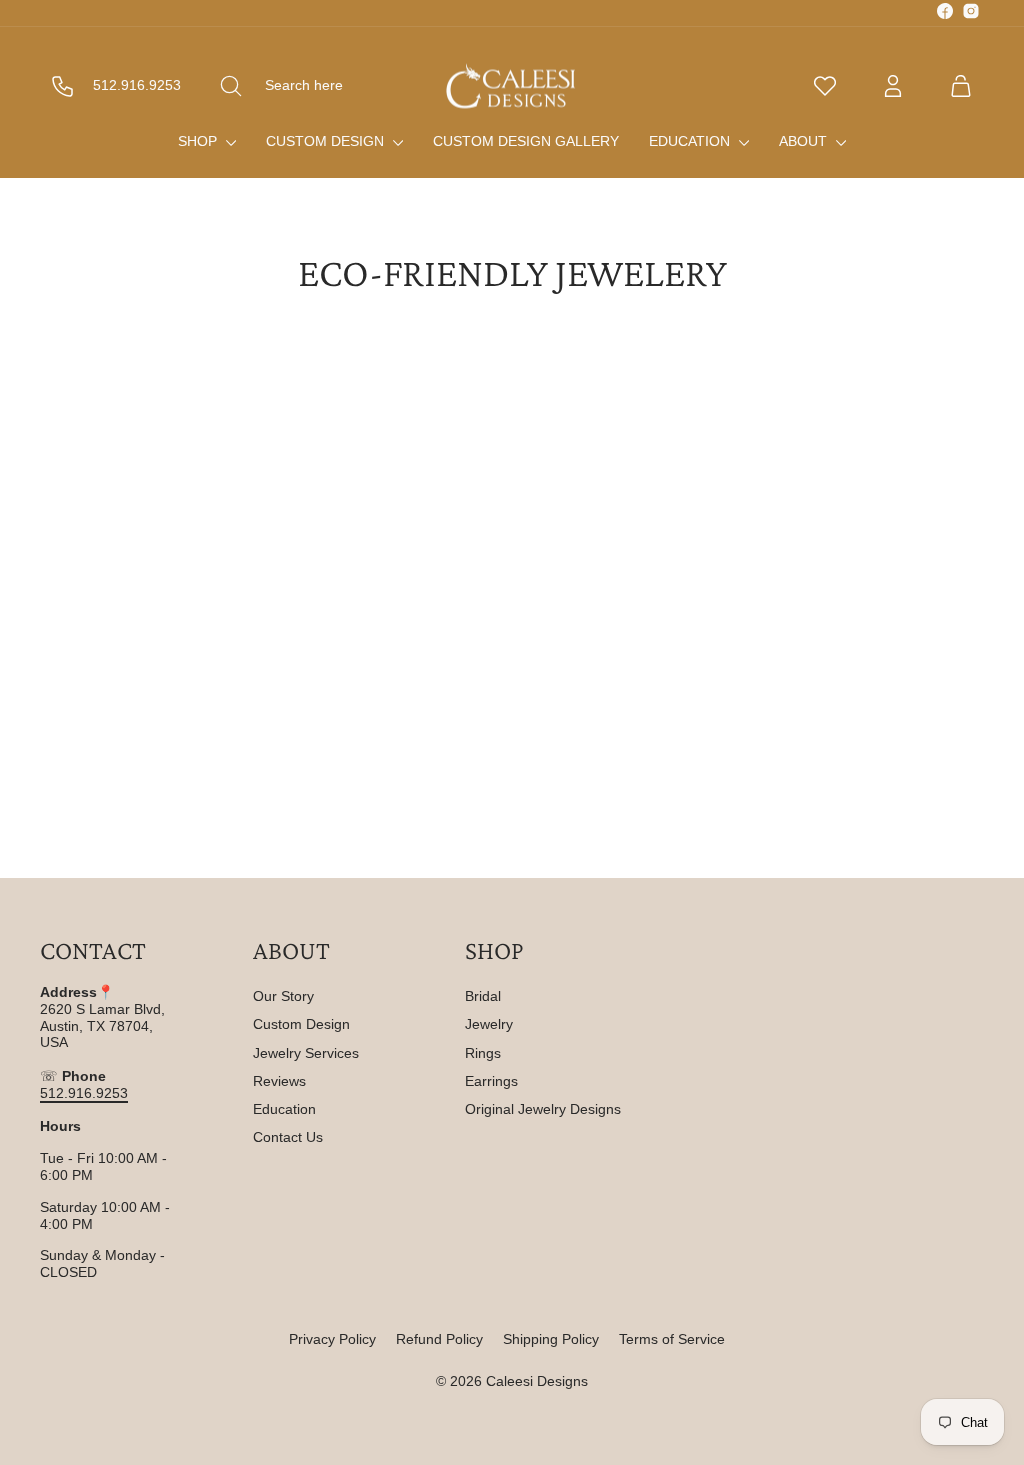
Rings (483, 1053)
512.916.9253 (84, 1093)
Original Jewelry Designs (543, 1109)
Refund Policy (439, 1339)
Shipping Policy (551, 1339)
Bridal (483, 996)
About (805, 141)
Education (691, 141)
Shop (199, 141)
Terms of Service (672, 1339)
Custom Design (327, 141)
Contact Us (288, 1137)
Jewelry (489, 1024)
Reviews (279, 1081)
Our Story (283, 996)
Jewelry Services (306, 1053)
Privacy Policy (332, 1339)
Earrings (491, 1081)
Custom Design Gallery (526, 141)
